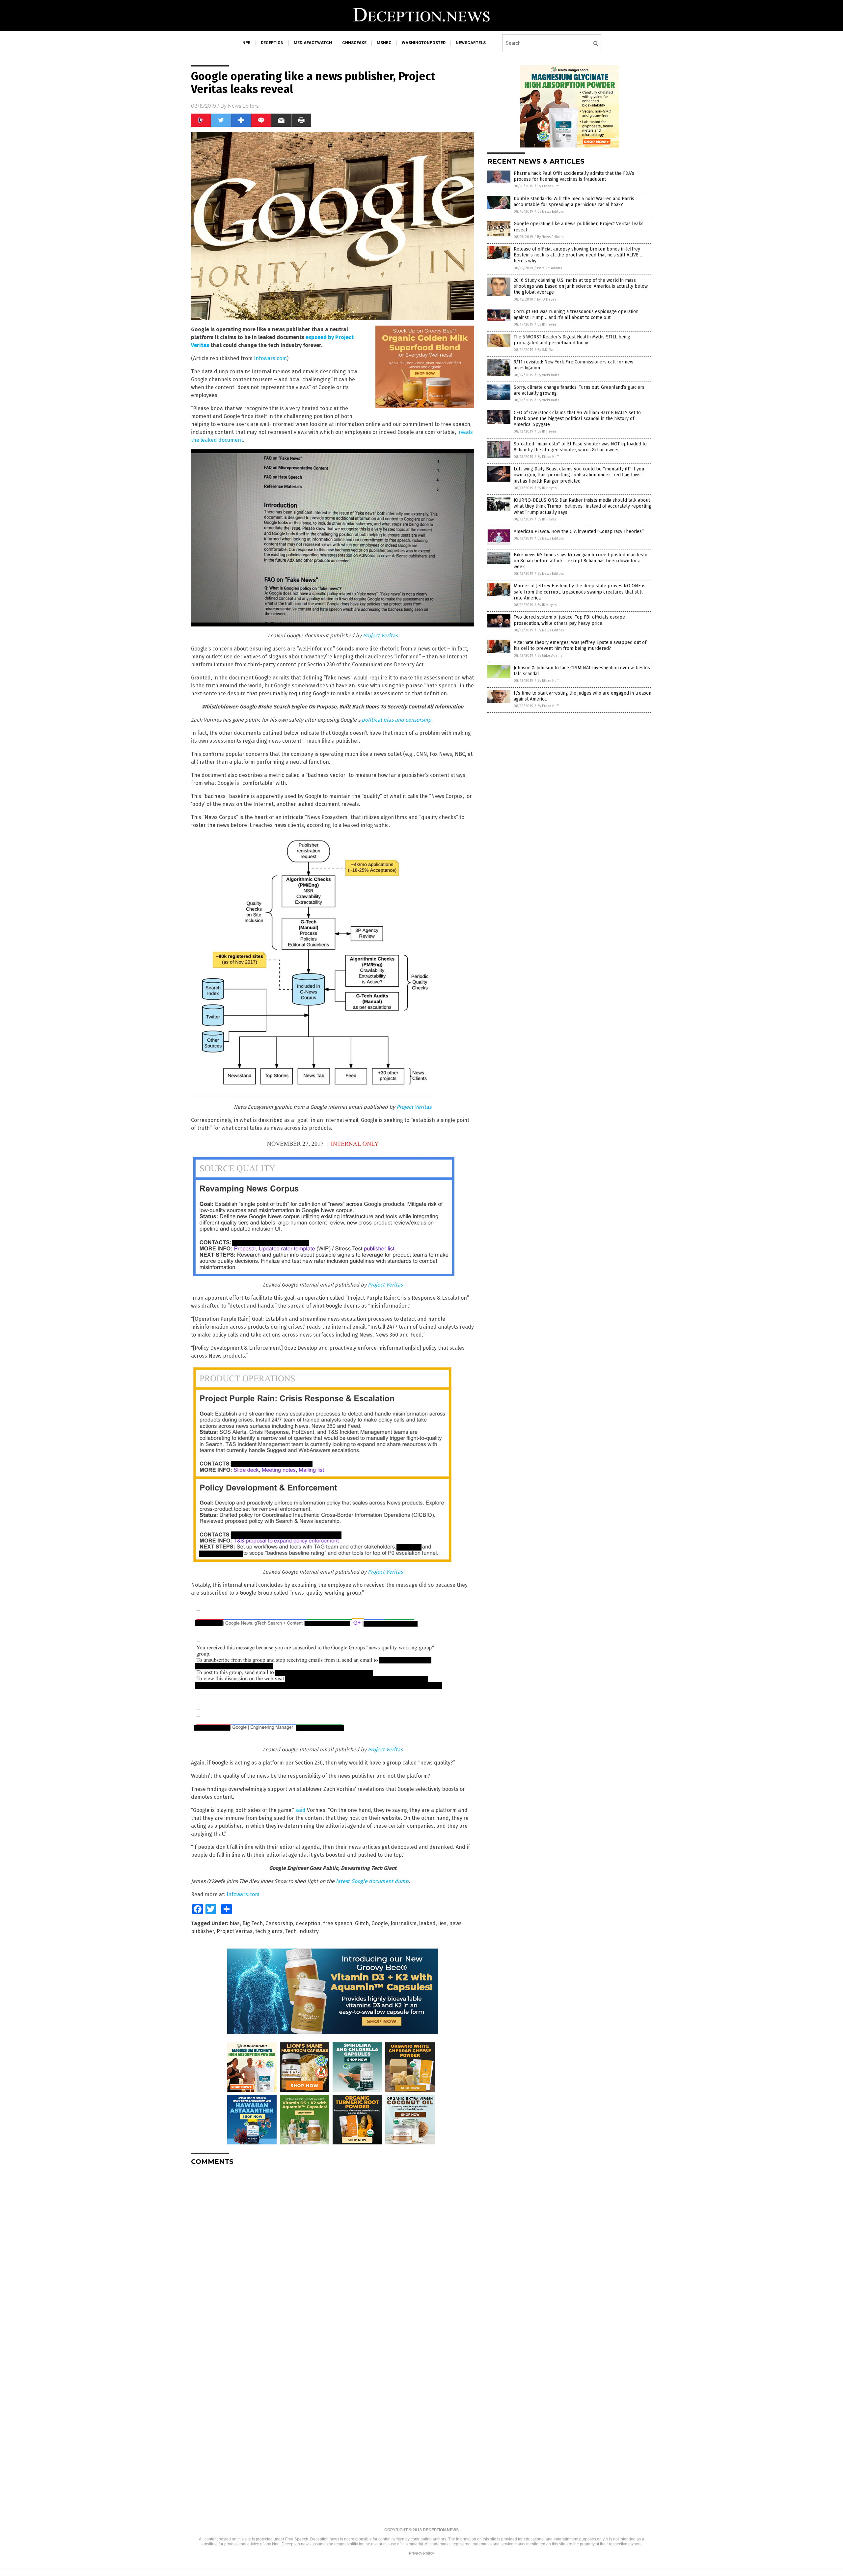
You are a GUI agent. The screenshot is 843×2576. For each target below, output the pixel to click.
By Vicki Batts (548, 375)
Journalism (404, 1923)
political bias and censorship (396, 720)
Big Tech (253, 1923)
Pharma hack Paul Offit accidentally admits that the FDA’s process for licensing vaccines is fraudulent (574, 176)
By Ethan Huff (548, 186)
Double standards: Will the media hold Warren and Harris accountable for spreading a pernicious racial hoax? (574, 202)
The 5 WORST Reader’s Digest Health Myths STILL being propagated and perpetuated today (572, 340)
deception (272, 43)
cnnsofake (354, 43)
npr (246, 43)
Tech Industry (302, 1931)
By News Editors (551, 212)
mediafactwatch (313, 43)
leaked (427, 1923)
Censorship (279, 1923)
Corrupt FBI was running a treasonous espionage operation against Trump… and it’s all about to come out (576, 315)
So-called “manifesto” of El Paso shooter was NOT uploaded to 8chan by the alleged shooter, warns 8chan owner (580, 447)
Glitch (362, 1923)
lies (442, 1923)
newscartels (471, 43)
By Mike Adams (549, 268)
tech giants (269, 1931)
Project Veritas (380, 636)
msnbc (384, 43)
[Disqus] (333, 2253)
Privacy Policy (421, 2553)
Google (380, 1923)
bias (235, 1923)
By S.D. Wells (548, 350)
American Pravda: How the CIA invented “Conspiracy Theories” (579, 531)
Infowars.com (270, 358)
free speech (338, 1923)
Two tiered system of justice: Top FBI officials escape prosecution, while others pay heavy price (569, 620)
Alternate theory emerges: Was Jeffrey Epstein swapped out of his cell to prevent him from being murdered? (580, 645)
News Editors (243, 106)
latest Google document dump (372, 1881)
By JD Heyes (547, 299)
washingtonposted (424, 43)
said (300, 1810)
